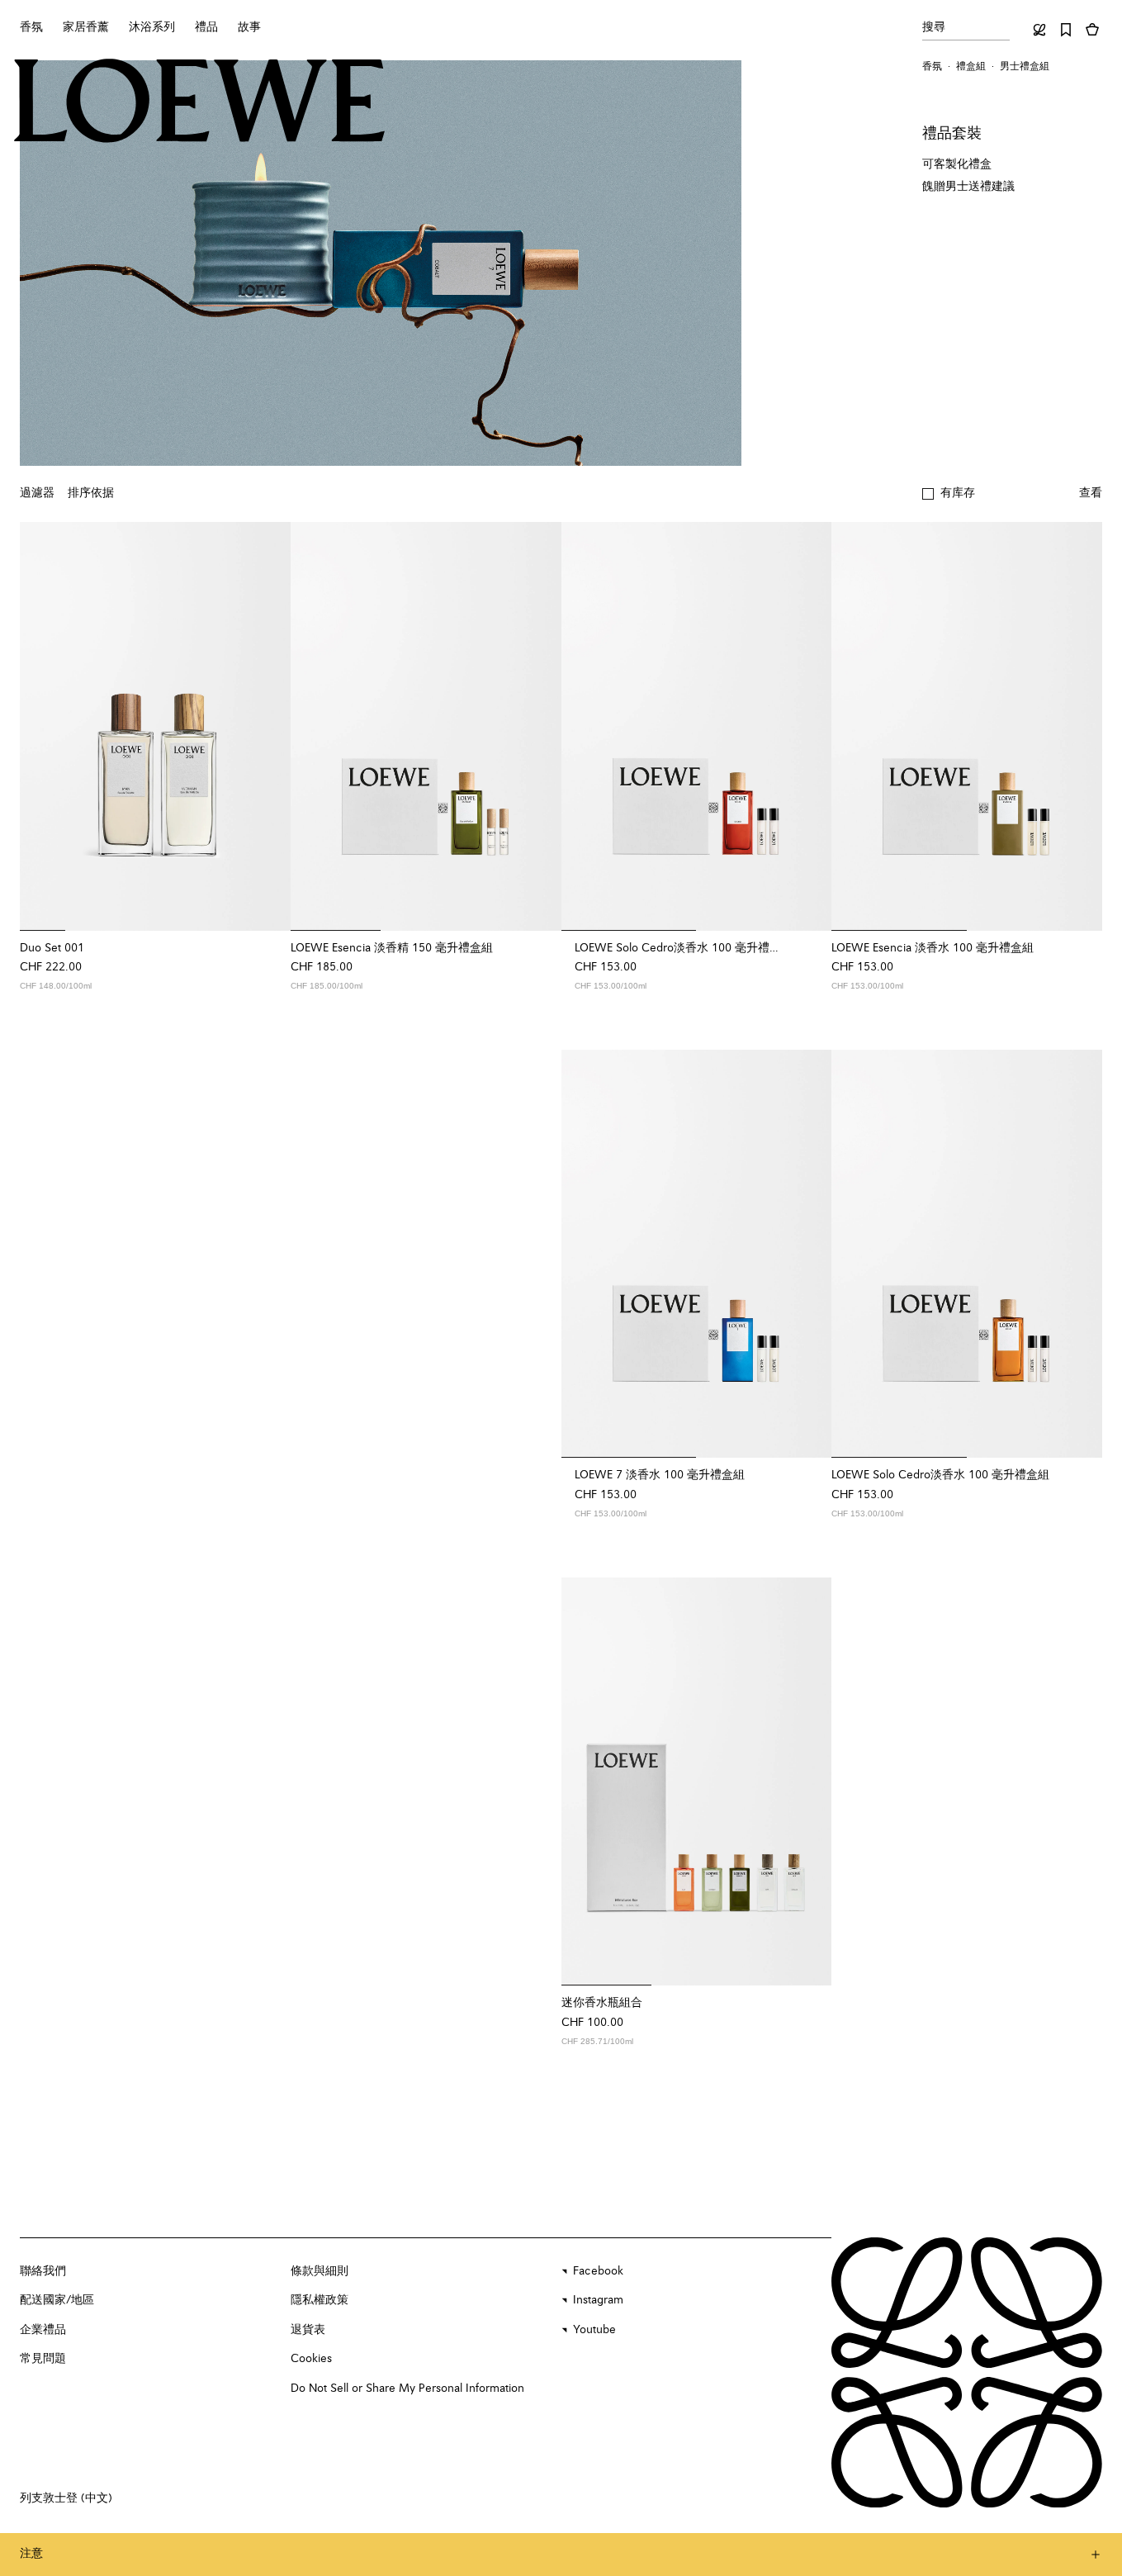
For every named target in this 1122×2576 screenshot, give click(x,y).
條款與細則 (320, 2271)
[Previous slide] (43, 726)
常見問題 (43, 2359)
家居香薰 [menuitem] (86, 27)
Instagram (598, 2300)
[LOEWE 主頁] (200, 101)
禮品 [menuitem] (206, 27)
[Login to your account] (1039, 30)
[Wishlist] (1066, 30)
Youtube (594, 2330)
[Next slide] (267, 726)
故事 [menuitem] (249, 27)
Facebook (598, 2271)
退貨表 (308, 2330)
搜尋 (934, 27)
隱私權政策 (320, 2300)
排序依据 (91, 493)
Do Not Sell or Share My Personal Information (407, 2389)
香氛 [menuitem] (31, 27)
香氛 (932, 67)
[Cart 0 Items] (1092, 30)
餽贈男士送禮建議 (968, 187)
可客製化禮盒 (957, 164)
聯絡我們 (43, 2271)
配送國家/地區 (57, 2300)
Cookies (311, 2359)
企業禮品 (43, 2330)
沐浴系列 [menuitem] (152, 27)
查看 (1091, 493)
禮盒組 (971, 67)
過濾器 (37, 493)
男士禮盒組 (1025, 67)
